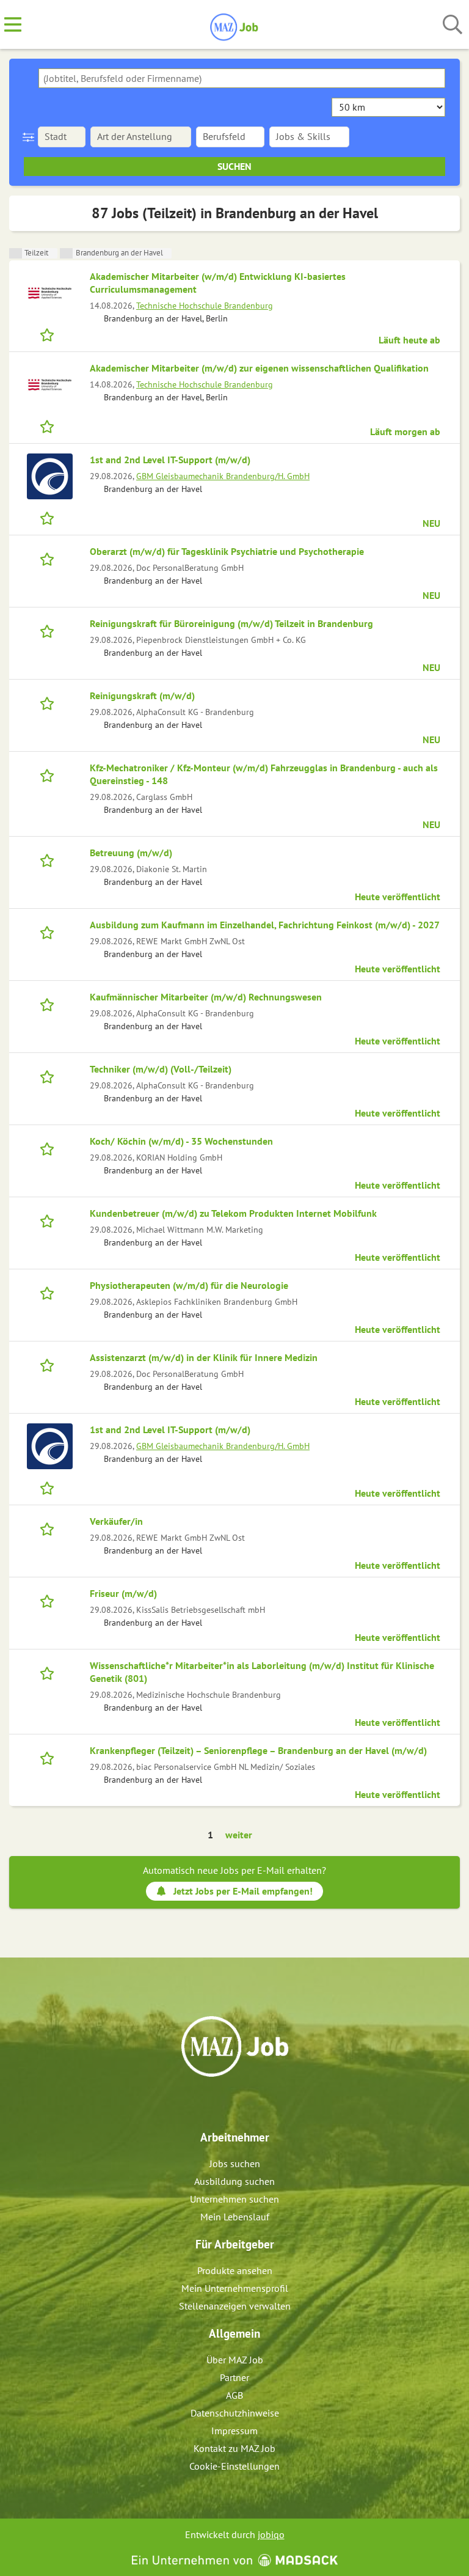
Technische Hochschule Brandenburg (205, 305)
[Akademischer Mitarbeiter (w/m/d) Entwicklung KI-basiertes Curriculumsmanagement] (49, 293)
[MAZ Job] (235, 25)
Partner (234, 2377)
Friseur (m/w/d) (123, 1593)
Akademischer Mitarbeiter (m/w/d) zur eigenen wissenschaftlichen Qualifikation (259, 368)
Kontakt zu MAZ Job (234, 2448)
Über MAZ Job (235, 2360)
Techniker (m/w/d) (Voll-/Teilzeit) (161, 1069)
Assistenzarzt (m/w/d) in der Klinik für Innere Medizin (204, 1357)
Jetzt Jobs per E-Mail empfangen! (243, 1891)
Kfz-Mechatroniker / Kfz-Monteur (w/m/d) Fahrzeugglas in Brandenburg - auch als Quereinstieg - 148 (264, 774)
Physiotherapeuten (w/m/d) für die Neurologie (189, 1285)
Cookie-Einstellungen (234, 2466)
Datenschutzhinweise (235, 2413)
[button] (31, 137)
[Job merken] (50, 334)
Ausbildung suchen (234, 2181)
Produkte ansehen (235, 2270)
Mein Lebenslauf (235, 2217)
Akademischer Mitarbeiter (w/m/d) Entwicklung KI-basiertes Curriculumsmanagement (218, 283)
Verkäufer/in (116, 1521)
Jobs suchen (235, 2163)
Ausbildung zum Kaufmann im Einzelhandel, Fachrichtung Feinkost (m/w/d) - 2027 (265, 925)
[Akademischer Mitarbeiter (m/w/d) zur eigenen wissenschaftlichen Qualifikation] (49, 385)
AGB (234, 2395)
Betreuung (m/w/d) (131, 853)
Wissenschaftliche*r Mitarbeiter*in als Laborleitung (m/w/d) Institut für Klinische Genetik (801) (262, 1672)
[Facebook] (226, 2103)
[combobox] (242, 78)
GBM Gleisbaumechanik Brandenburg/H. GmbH (223, 476)
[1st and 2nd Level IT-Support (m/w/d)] (49, 476)
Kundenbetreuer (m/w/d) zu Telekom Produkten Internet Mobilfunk (233, 1213)
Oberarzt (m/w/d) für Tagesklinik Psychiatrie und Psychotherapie (227, 551)
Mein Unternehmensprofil (235, 2288)
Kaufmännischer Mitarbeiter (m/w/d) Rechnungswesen (206, 997)
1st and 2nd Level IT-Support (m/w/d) (170, 460)
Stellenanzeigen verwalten (235, 2306)
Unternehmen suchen (234, 2199)
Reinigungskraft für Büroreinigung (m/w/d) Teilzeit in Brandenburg (231, 623)
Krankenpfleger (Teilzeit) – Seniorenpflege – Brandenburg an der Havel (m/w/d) (258, 1750)
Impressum (234, 2431)
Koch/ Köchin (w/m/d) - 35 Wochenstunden (181, 1141)
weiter (239, 1835)
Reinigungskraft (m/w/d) (142, 695)
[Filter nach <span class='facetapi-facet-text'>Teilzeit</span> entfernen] (16, 253)
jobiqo (271, 2534)
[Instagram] (246, 2103)
